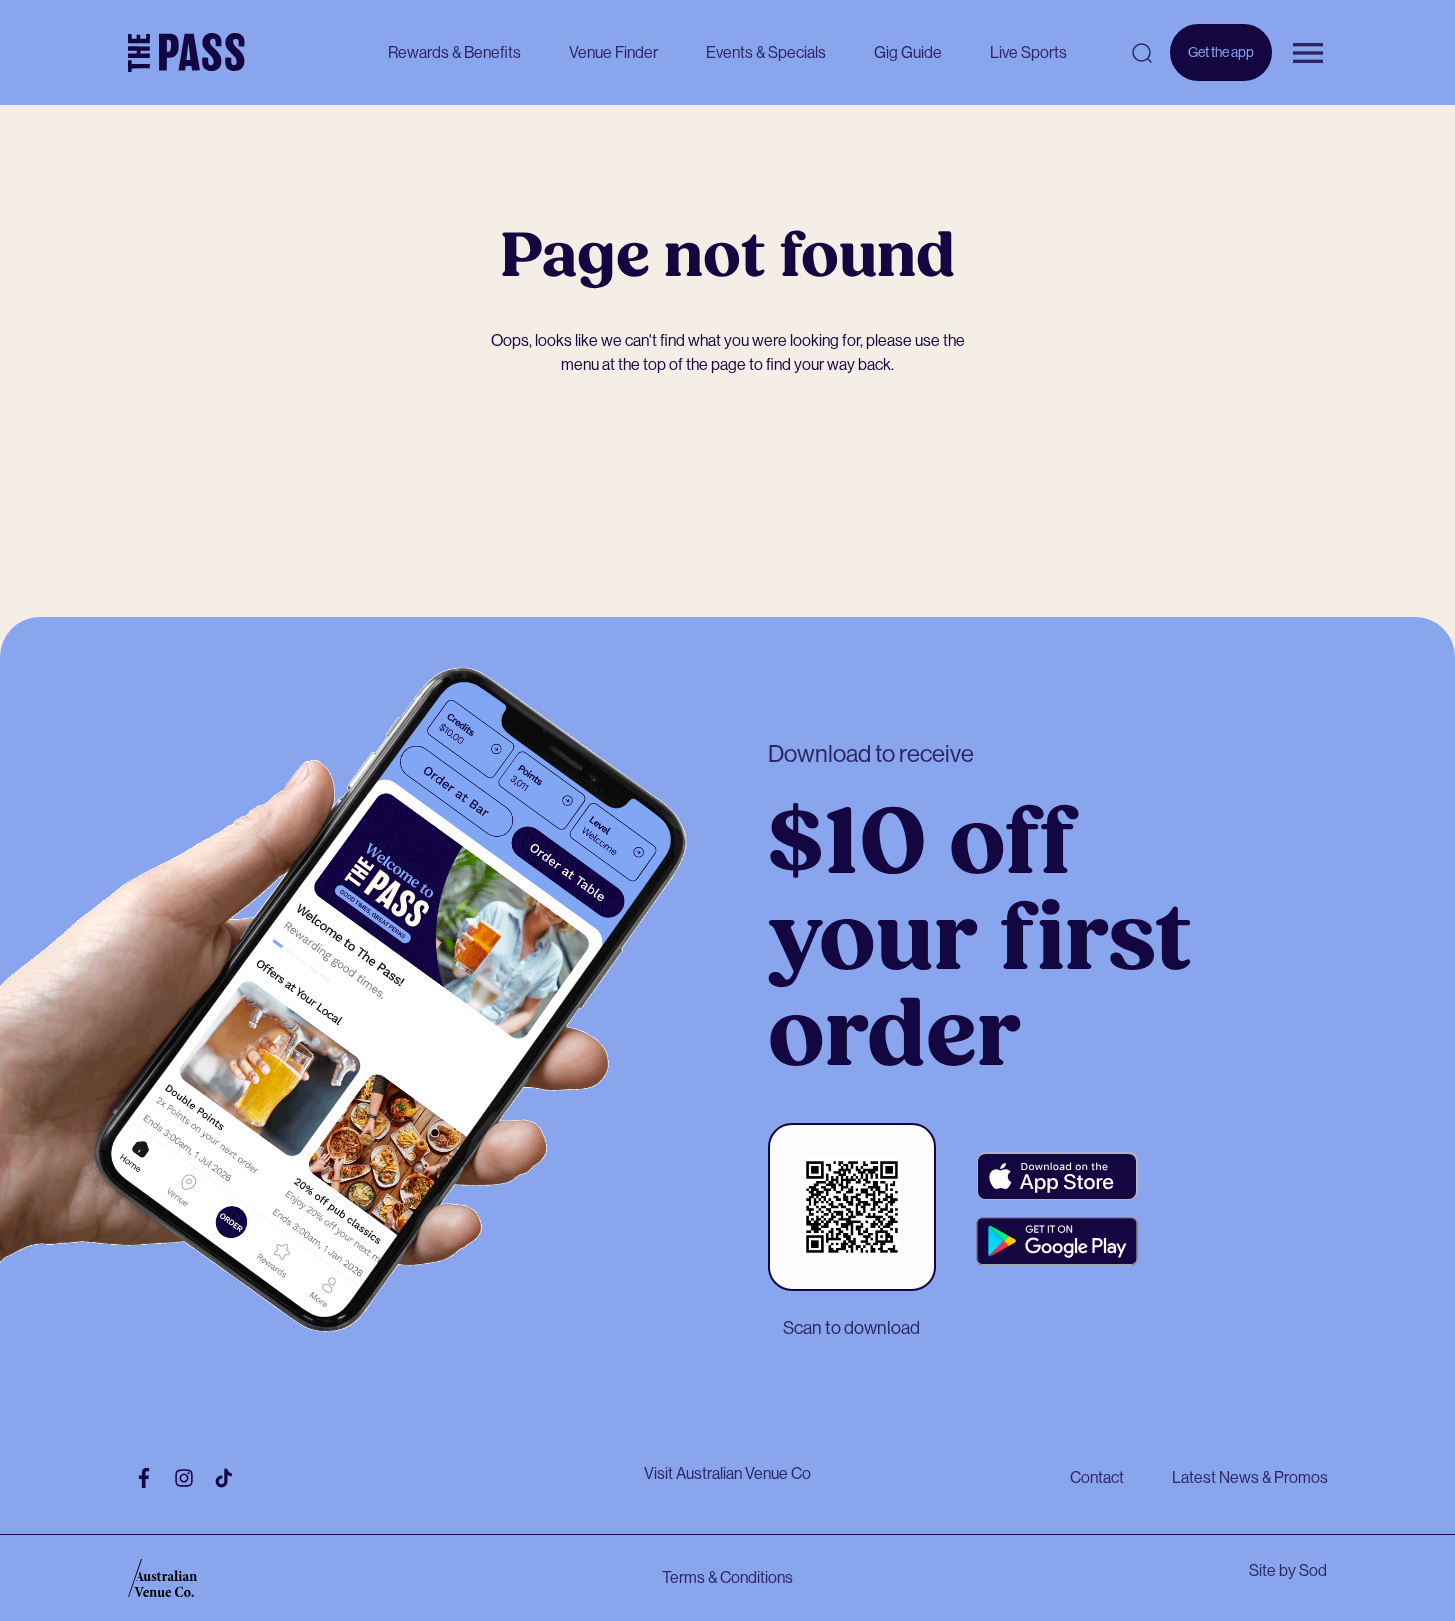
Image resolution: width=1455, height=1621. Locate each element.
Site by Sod (1288, 1570)
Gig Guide (908, 52)
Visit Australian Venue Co (727, 1473)
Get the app (1221, 62)
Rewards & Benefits (454, 52)
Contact (1097, 1477)
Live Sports (1028, 52)
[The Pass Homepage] (186, 53)
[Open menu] (1308, 53)
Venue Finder (613, 52)
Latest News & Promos (1250, 1477)
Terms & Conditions (727, 1577)
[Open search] (1142, 53)
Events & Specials (766, 52)
